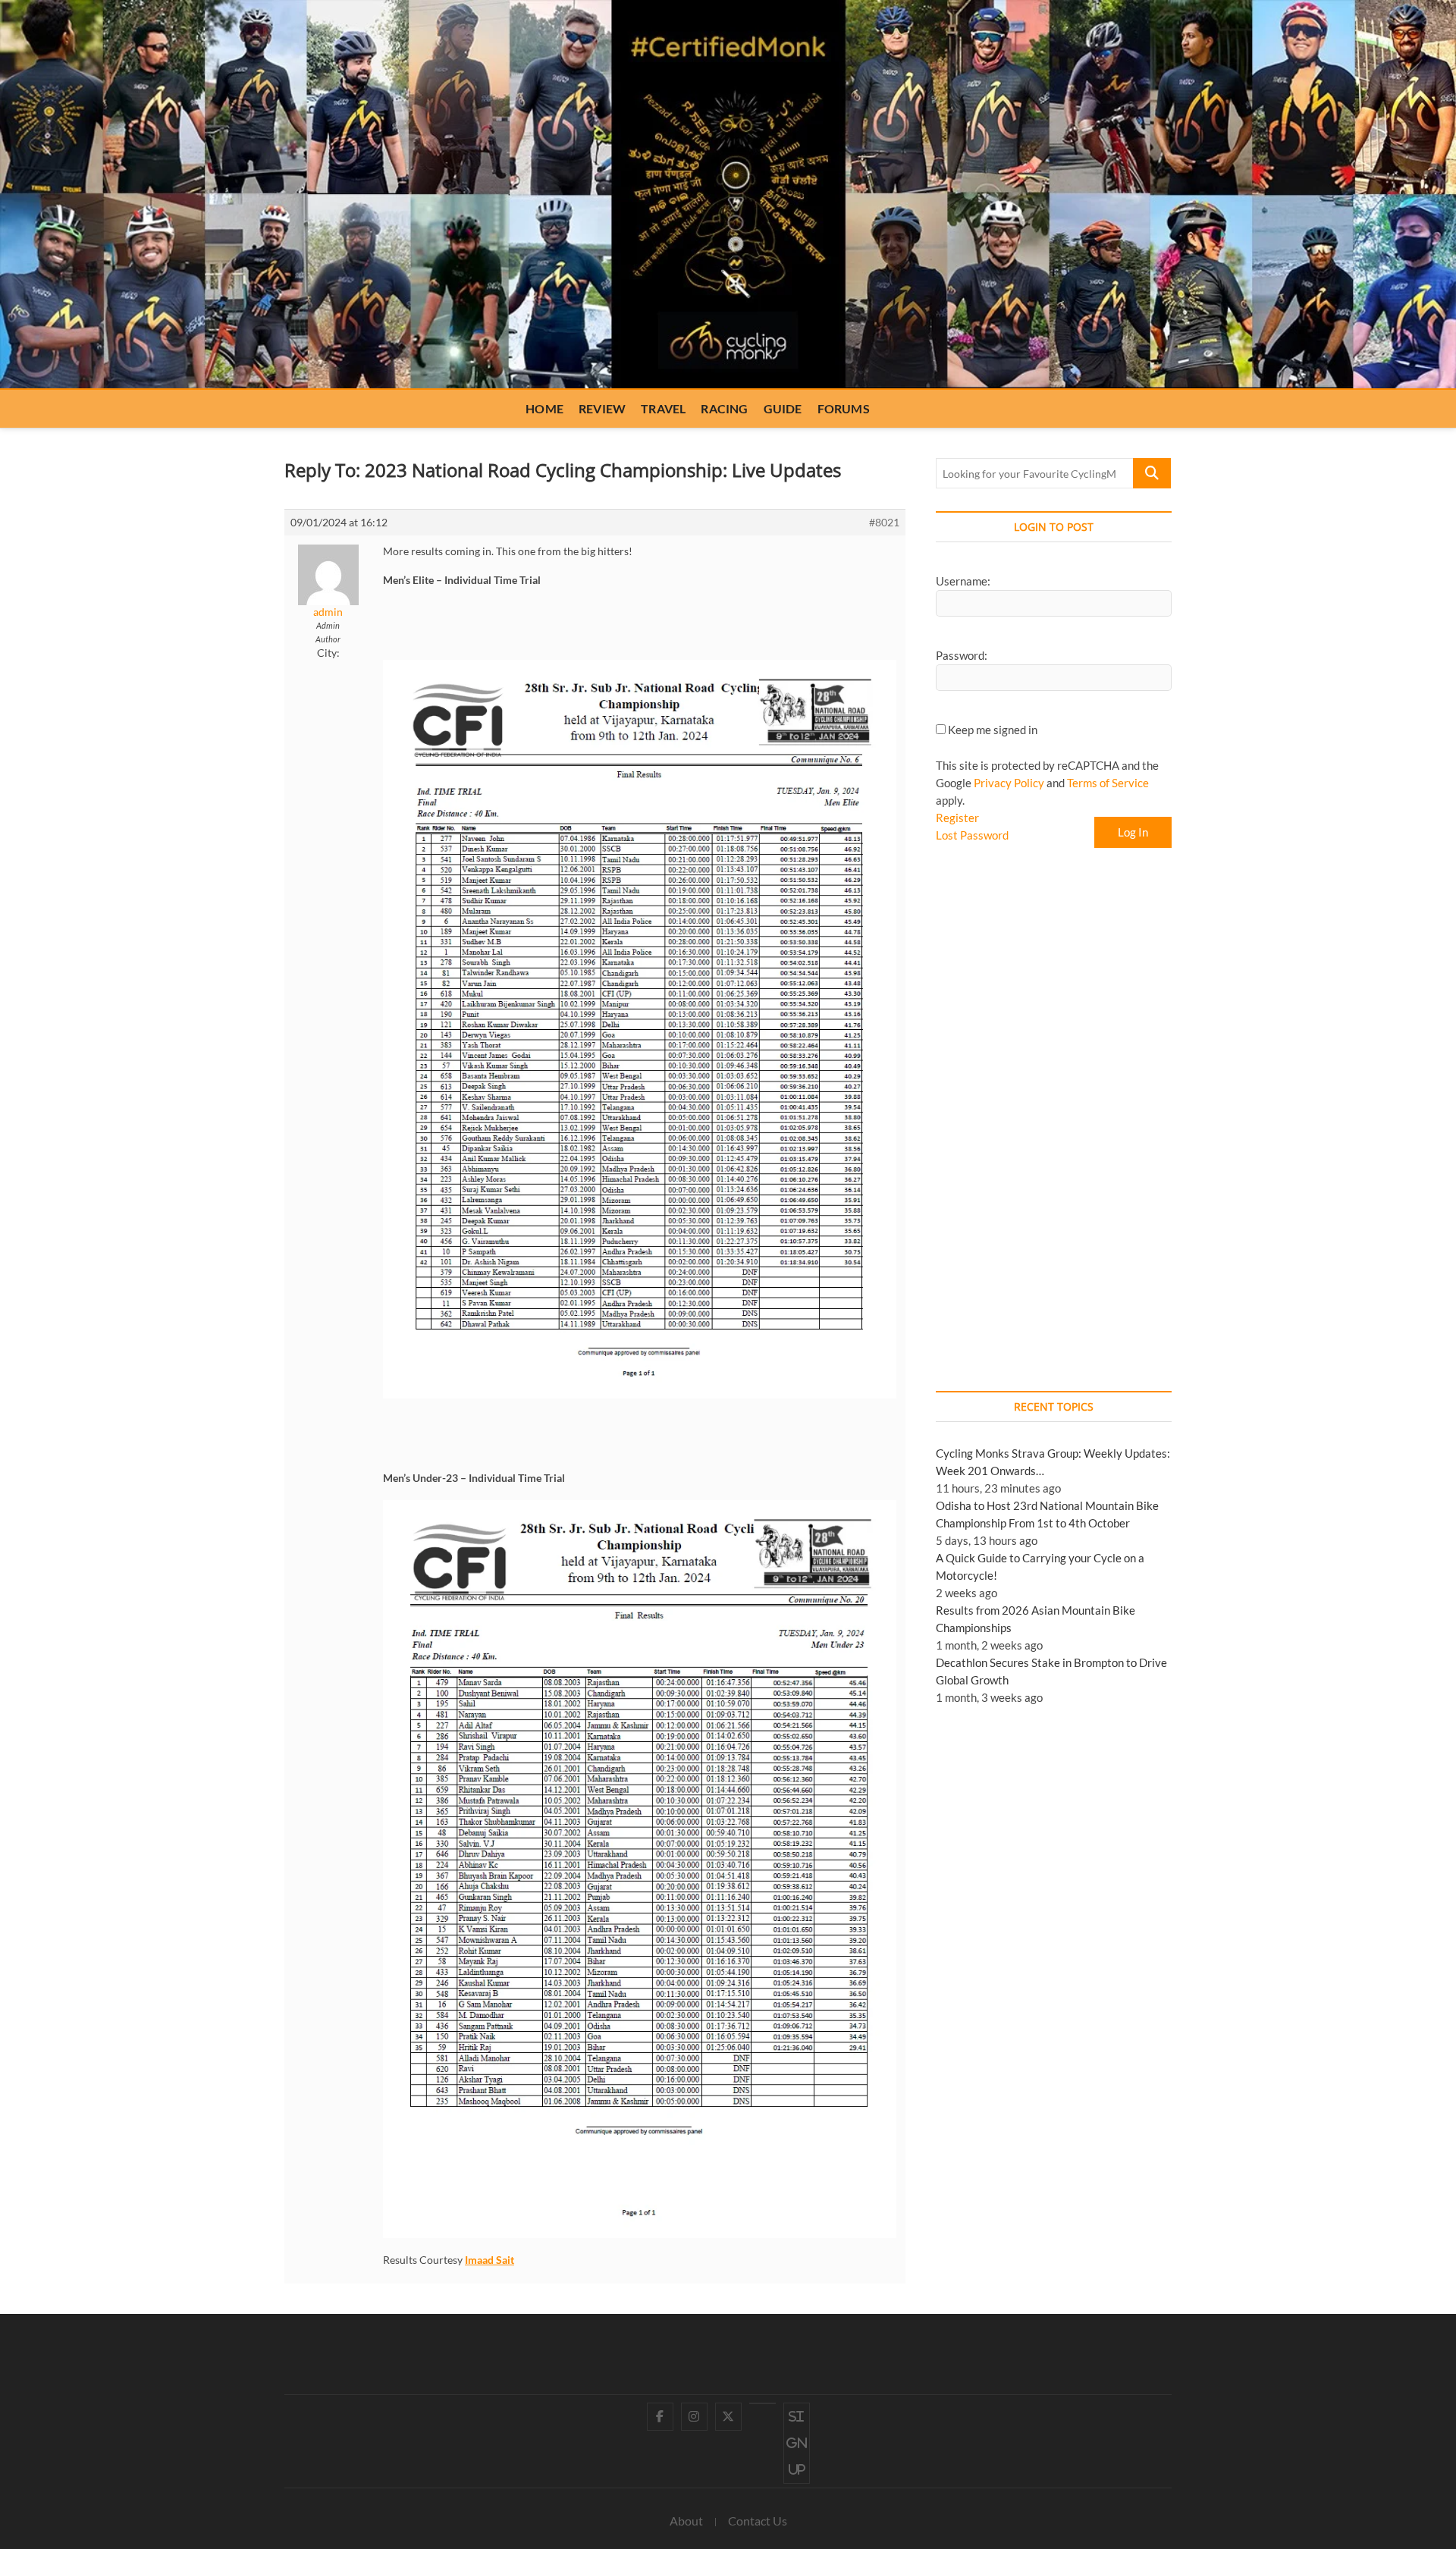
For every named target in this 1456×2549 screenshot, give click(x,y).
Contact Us (758, 2521)
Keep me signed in (993, 730)
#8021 (884, 522)
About (686, 2521)
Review (602, 408)
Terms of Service (1108, 783)
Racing (724, 408)
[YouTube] (763, 2403)
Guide (783, 408)
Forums (844, 408)
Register (957, 818)
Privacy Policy (1009, 783)
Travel (663, 408)
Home (544, 408)
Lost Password (972, 835)
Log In (1133, 832)
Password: (962, 655)
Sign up (797, 2443)
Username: (963, 581)
